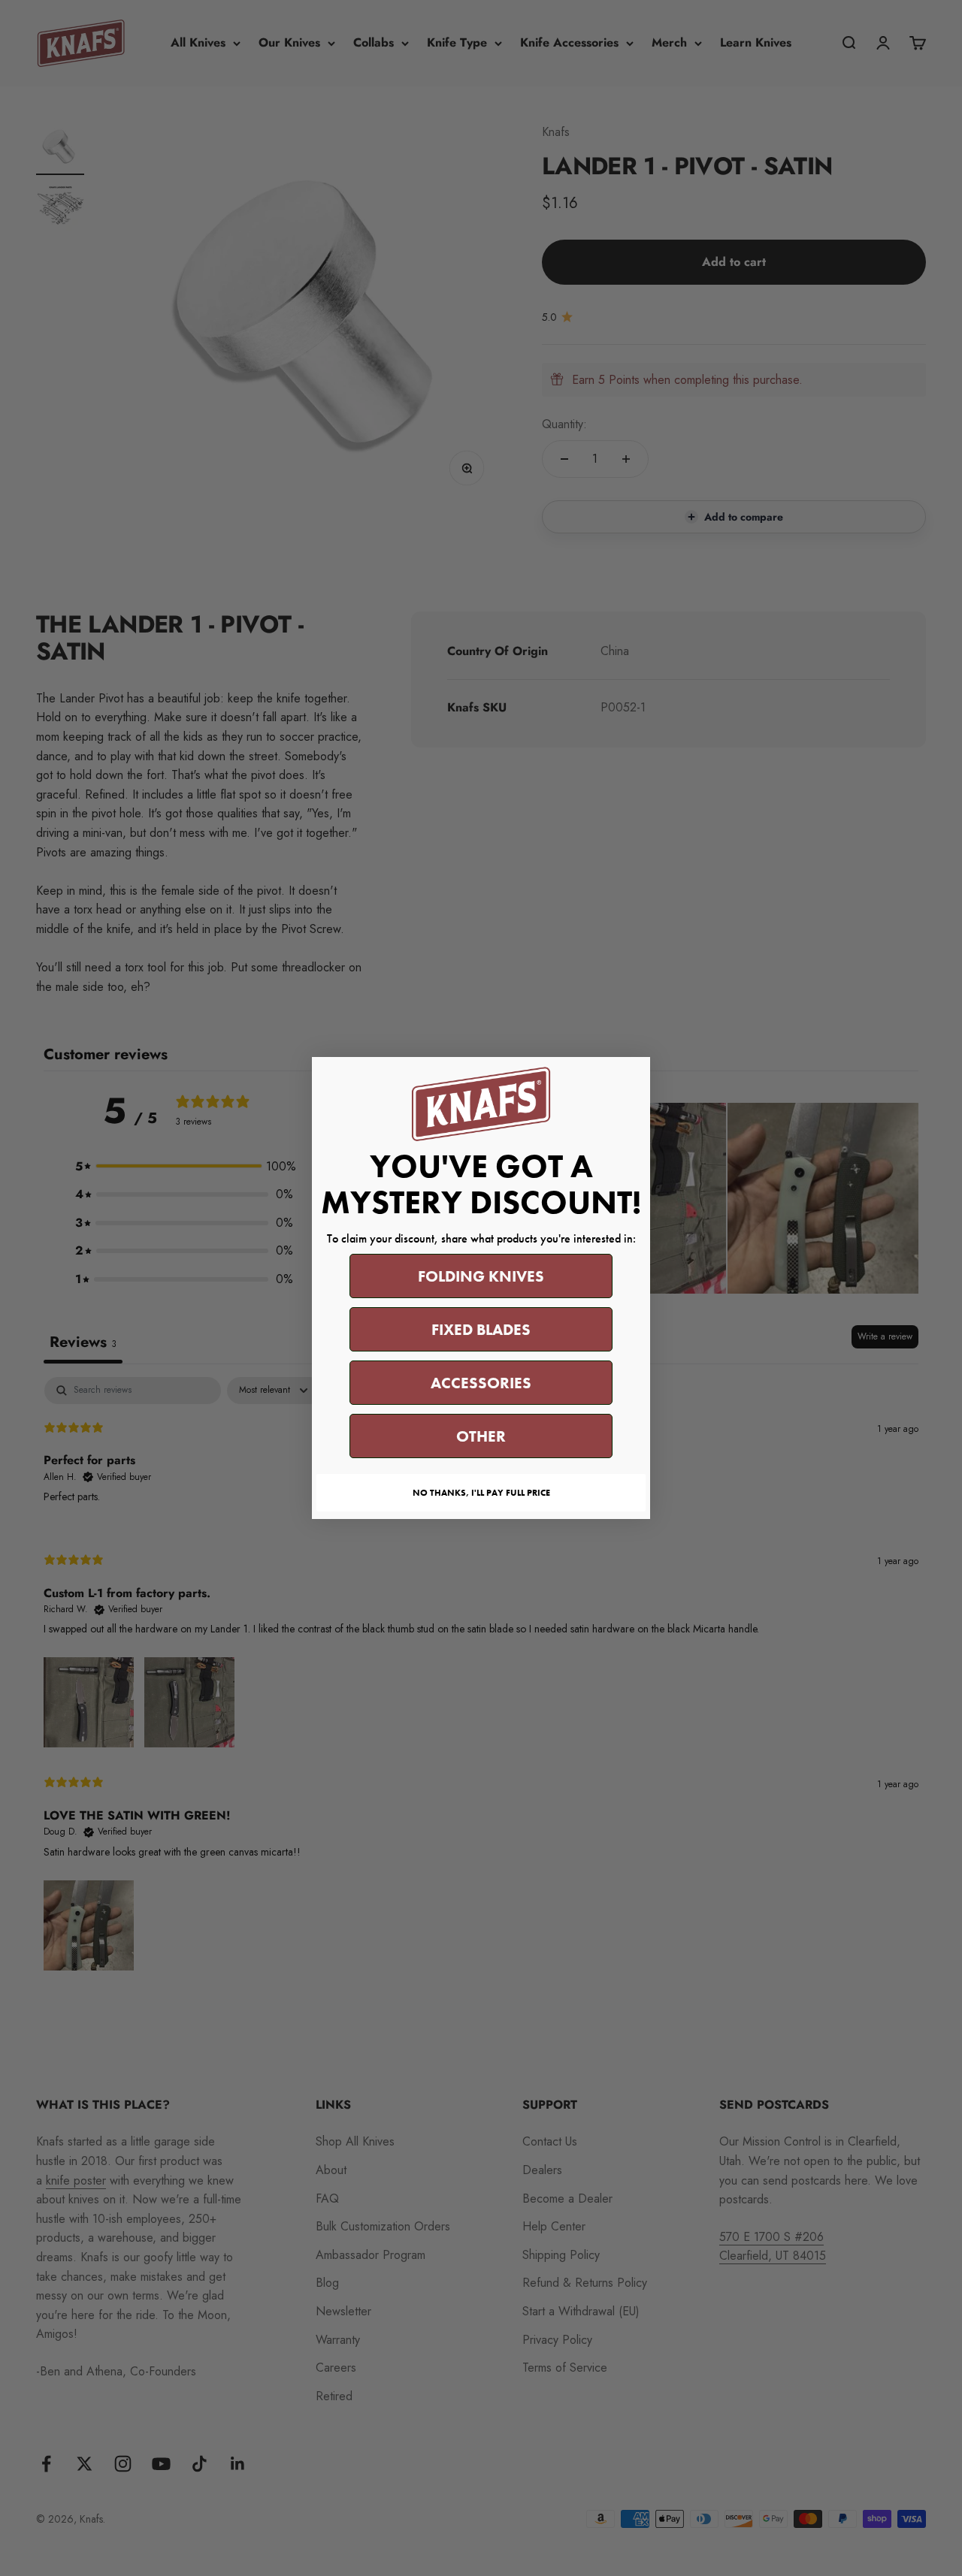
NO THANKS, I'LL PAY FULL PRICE (481, 1493)
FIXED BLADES (481, 1329)
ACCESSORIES (481, 1383)
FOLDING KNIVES (481, 1276)
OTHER (481, 1436)
